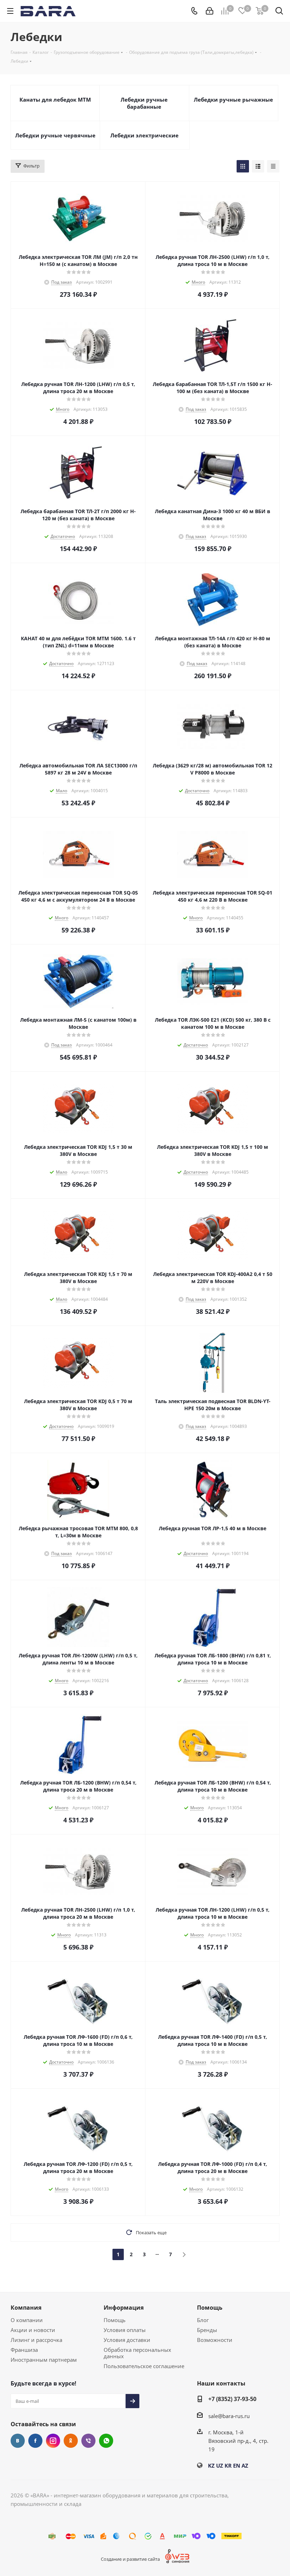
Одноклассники (71, 2441)
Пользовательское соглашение (144, 2366)
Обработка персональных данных (137, 2353)
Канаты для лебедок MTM (55, 100)
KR (228, 2466)
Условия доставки (127, 2340)
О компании (27, 2320)
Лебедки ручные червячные (55, 135)
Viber (88, 2441)
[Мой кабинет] (210, 11)
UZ (220, 2466)
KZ (211, 2466)
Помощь (115, 2320)
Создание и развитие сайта (130, 2559)
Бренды (207, 2330)
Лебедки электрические (144, 135)
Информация (124, 2308)
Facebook (35, 2441)
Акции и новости (33, 2330)
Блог (203, 2320)
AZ (245, 2466)
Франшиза (24, 2350)
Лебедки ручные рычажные (233, 100)
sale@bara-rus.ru (229, 2416)
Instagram (53, 2441)
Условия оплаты (125, 2330)
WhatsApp (106, 2441)
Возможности (215, 2340)
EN (237, 2466)
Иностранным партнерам (44, 2360)
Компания (26, 2308)
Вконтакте (18, 2441)
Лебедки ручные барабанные (144, 103)
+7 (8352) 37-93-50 (232, 2399)
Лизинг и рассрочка (36, 2340)
